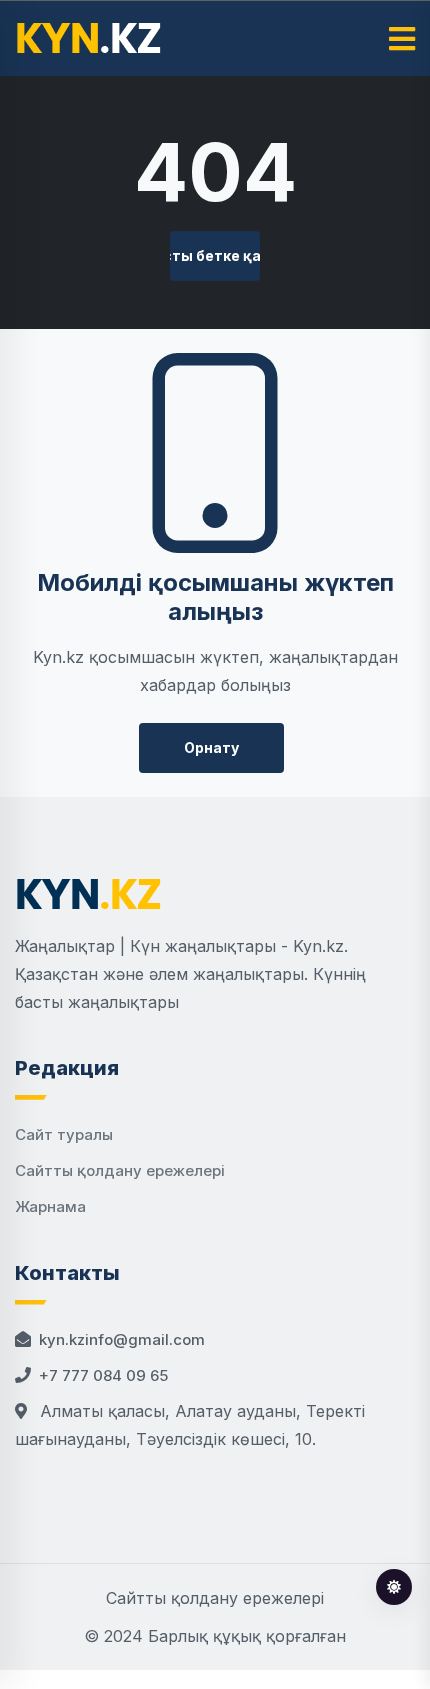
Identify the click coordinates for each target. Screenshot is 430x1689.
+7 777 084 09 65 (103, 1375)
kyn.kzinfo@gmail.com (122, 1339)
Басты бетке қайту (215, 255)
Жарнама (50, 1206)
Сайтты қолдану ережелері (120, 1170)
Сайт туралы (64, 1134)
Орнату (211, 747)
